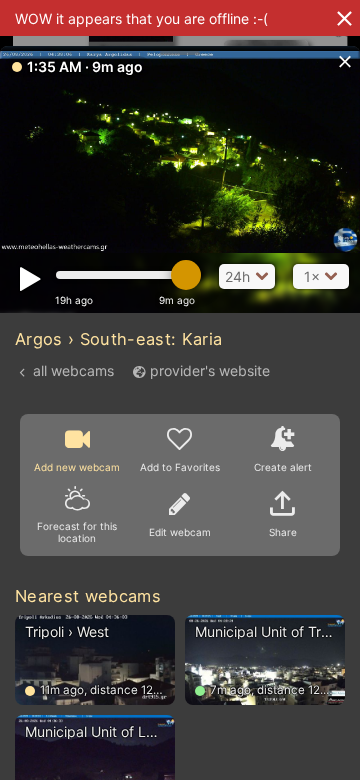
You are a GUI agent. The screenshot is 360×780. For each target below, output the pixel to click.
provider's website (210, 370)
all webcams (73, 370)
